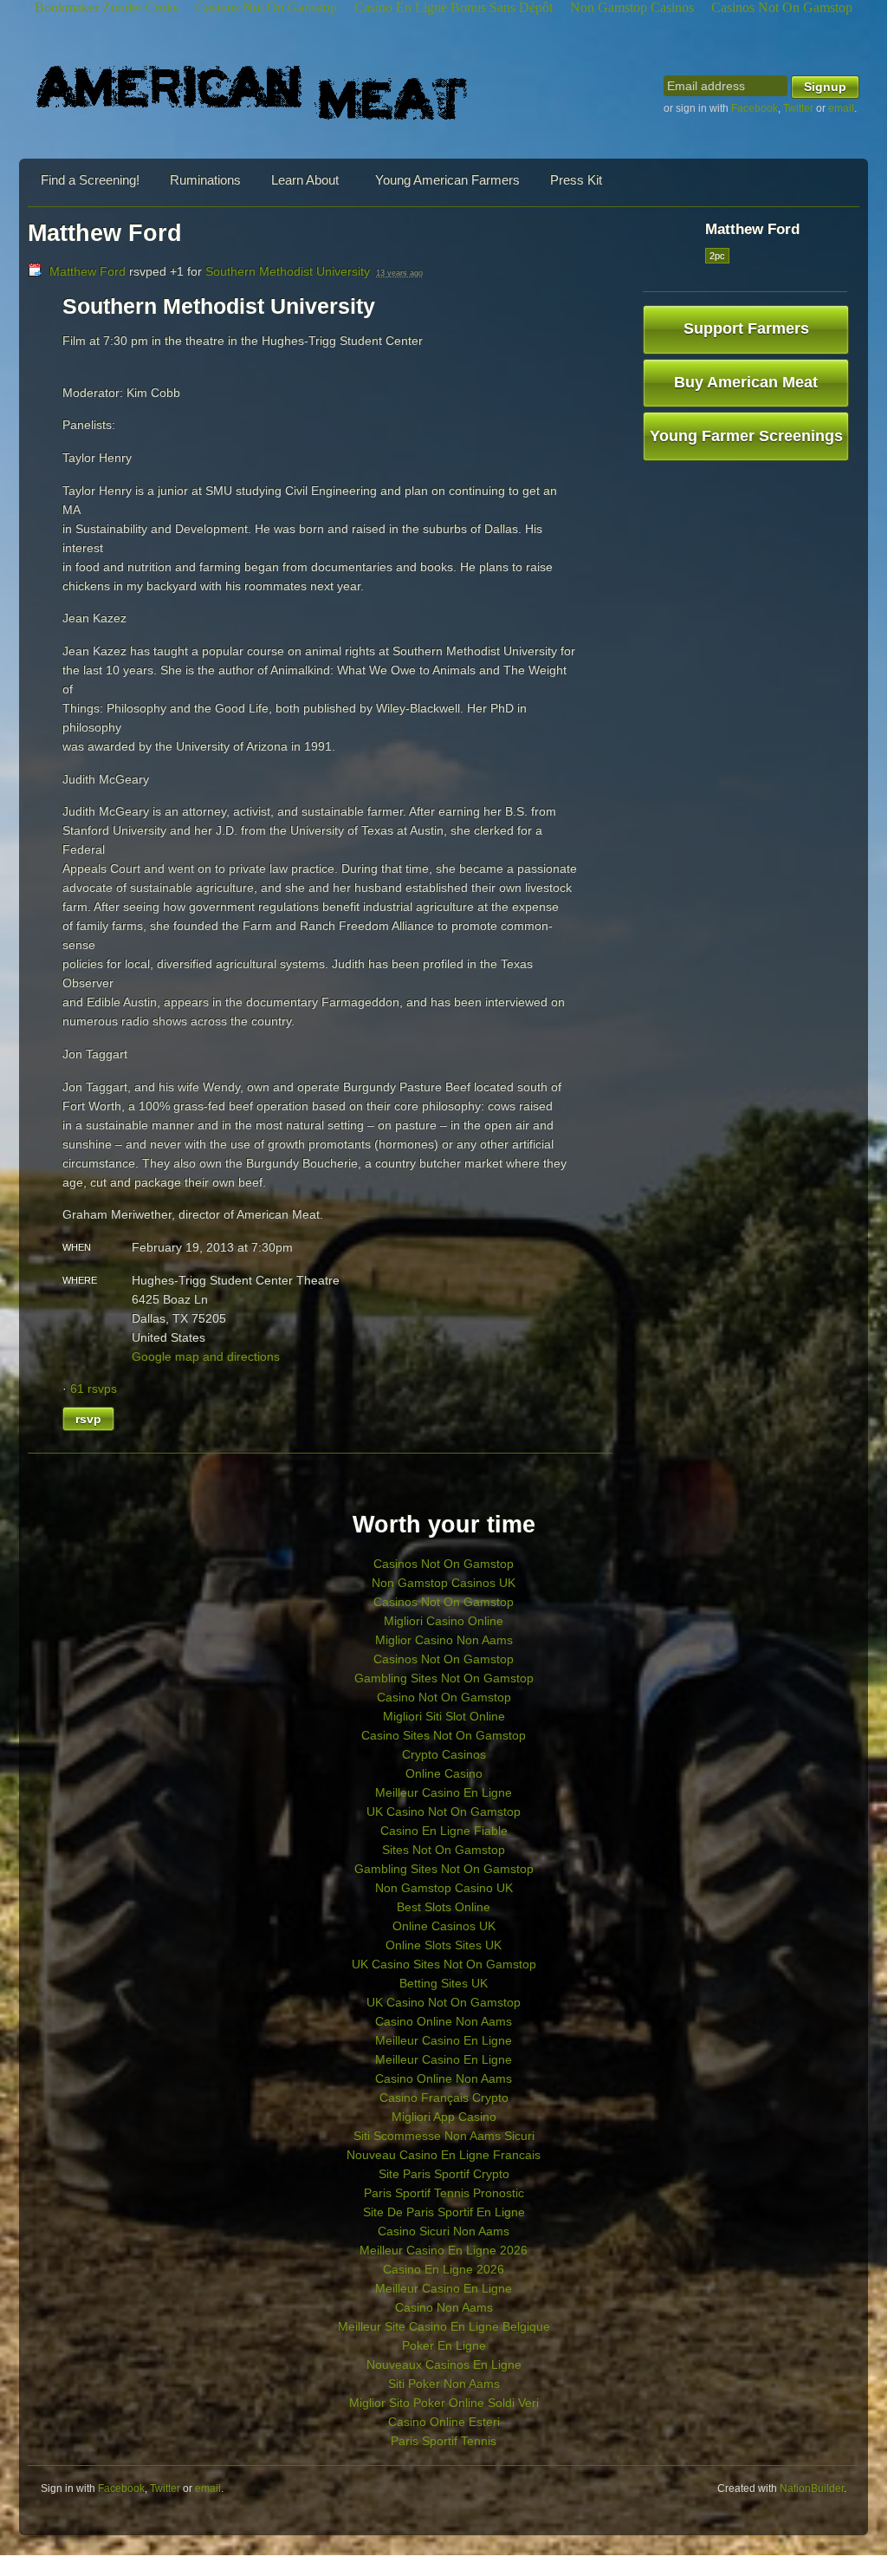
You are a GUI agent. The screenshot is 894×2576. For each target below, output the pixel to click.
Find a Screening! (90, 180)
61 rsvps (94, 1389)
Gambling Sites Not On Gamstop (444, 1678)
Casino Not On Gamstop (444, 1697)
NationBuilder (812, 2488)
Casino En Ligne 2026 (444, 2269)
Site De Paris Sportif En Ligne (444, 2212)
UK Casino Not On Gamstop (444, 1812)
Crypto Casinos (444, 1754)
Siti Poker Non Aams (444, 2384)
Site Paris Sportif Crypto (444, 2174)
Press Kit (576, 180)
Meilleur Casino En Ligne (444, 1792)
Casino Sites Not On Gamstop (444, 1735)
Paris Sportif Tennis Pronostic (444, 2193)
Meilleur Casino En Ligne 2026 (444, 2250)
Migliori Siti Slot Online (444, 1716)
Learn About (305, 180)
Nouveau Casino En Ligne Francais (444, 2155)
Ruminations (205, 180)
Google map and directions (206, 1356)
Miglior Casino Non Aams (444, 1640)
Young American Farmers (447, 180)
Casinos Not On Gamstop (444, 1564)
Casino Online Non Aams (444, 2021)
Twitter (798, 108)
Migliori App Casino (444, 2117)
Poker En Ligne (444, 2345)
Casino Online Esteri (444, 2422)
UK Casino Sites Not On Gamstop (444, 1964)
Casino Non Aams (444, 2307)
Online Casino (444, 1773)
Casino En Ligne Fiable (444, 1831)
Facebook (755, 108)
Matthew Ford (87, 271)
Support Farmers (746, 329)
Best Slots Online (444, 1907)
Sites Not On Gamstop (444, 1850)
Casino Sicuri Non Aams (444, 2231)
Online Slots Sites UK (444, 1945)
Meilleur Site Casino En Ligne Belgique (444, 2326)
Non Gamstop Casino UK (444, 1888)
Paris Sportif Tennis (444, 2441)
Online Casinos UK (444, 1926)
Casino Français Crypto (444, 2098)
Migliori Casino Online (444, 1621)
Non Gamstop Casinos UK (444, 1583)
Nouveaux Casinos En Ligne (444, 2365)
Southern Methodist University (288, 271)
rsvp (88, 1419)
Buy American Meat (746, 382)
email (841, 108)
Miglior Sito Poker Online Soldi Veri (444, 2403)
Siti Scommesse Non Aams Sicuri (444, 2136)
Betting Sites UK (444, 1983)
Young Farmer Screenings (746, 436)
